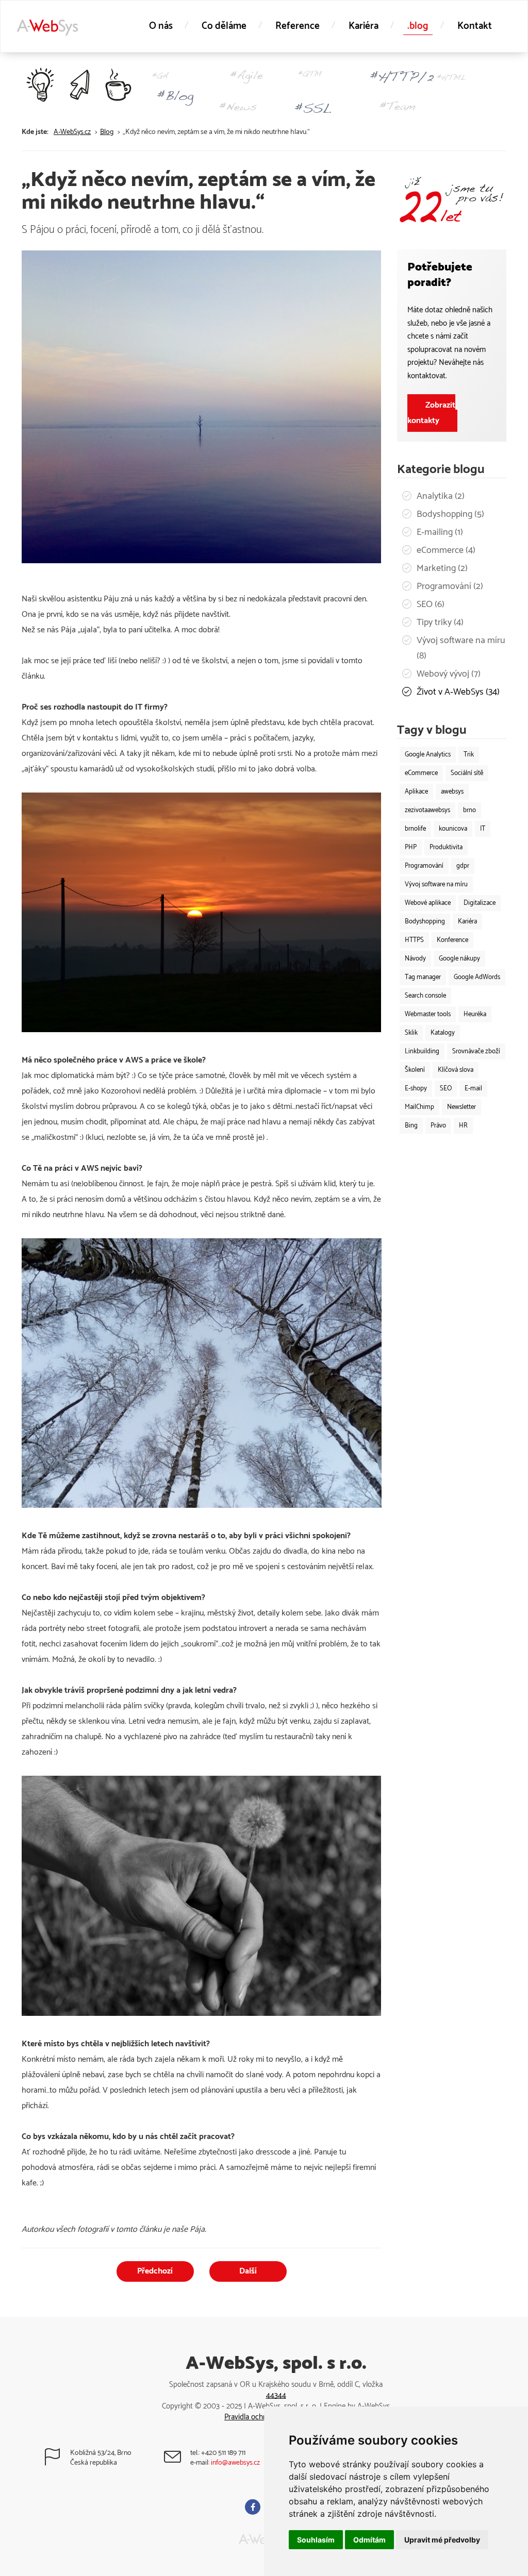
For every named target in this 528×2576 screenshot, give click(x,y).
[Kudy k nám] (62, 2461)
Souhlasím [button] (316, 2540)
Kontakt (475, 26)
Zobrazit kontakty (431, 413)
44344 (276, 2395)
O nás (161, 26)
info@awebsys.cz (235, 2463)
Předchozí (155, 2271)
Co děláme (224, 26)
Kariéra (364, 26)
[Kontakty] (182, 2461)
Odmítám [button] (369, 2540)
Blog (107, 132)
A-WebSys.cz (72, 132)
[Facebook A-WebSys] (254, 2508)
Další (248, 2271)
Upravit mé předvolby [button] (442, 2540)
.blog (418, 26)
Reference (298, 26)
